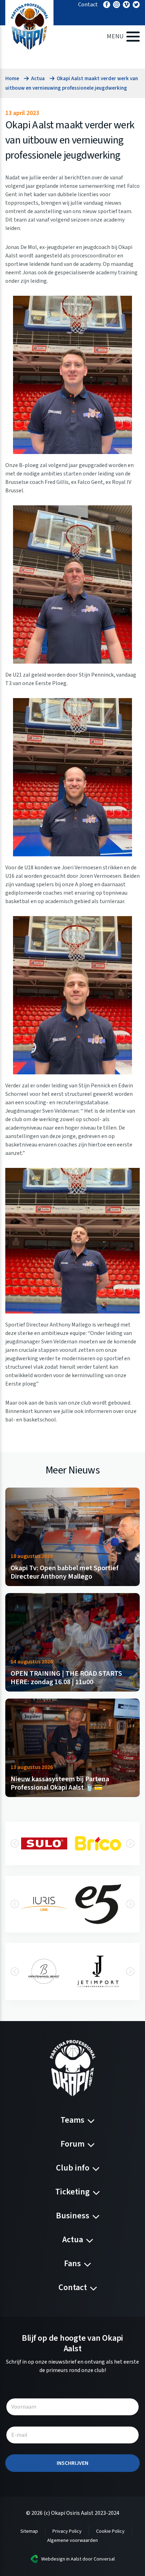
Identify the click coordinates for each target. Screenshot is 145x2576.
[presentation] (15, 1843)
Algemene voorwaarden (72, 2540)
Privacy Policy (67, 2531)
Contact (88, 5)
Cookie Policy (110, 2531)
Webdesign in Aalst (61, 2559)
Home (12, 79)
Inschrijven (72, 2463)
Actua (38, 79)
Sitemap (29, 2531)
